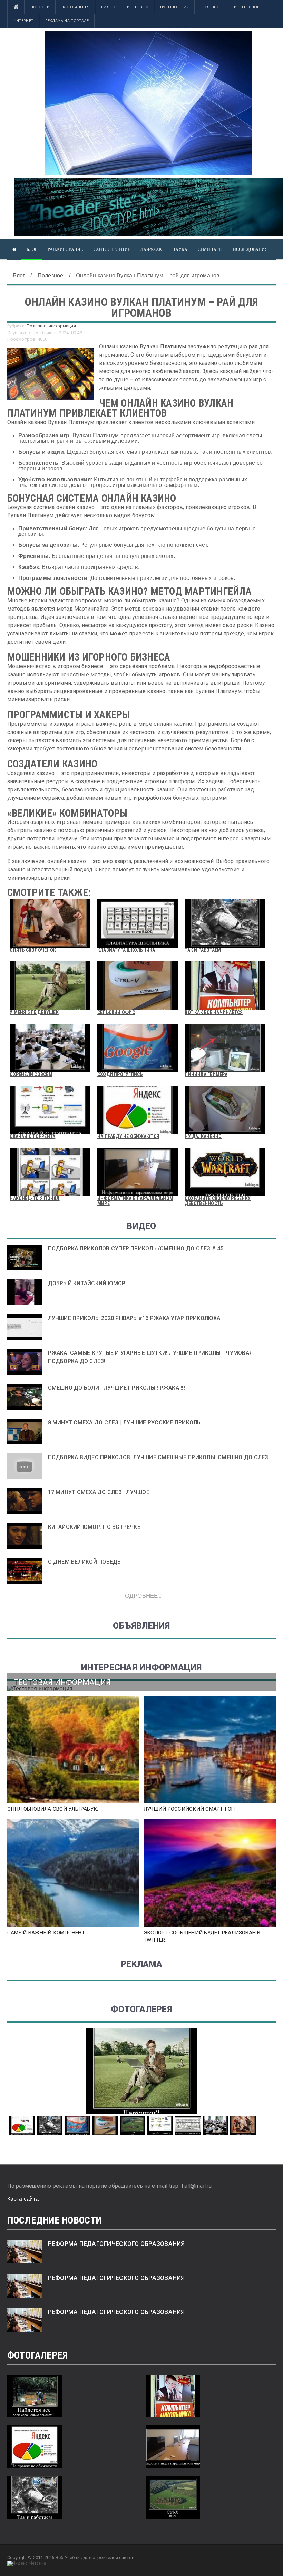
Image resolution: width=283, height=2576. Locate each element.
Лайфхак (151, 249)
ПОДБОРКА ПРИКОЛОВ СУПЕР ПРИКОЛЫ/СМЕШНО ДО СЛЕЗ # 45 (136, 1249)
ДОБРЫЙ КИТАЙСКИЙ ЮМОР (87, 1283)
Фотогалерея (75, 7)
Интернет (23, 21)
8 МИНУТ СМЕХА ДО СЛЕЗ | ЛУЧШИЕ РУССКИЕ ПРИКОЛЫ (125, 1423)
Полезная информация (51, 326)
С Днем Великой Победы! (86, 1562)
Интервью (138, 7)
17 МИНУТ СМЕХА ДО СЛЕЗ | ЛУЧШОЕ (99, 1492)
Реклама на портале (67, 21)
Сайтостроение (112, 249)
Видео (108, 7)
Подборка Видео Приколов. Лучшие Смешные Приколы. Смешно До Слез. (159, 1457)
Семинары (210, 249)
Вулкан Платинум (163, 346)
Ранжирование (65, 249)
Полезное (211, 7)
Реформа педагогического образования (116, 2244)
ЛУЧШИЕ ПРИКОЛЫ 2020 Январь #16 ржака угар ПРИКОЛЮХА (134, 1318)
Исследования (250, 249)
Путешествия (174, 7)
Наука (180, 249)
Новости (40, 7)
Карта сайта (23, 2199)
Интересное (247, 7)
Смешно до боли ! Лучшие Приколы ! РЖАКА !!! (116, 1388)
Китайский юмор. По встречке (94, 1527)
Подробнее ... (141, 1596)
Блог (32, 249)
